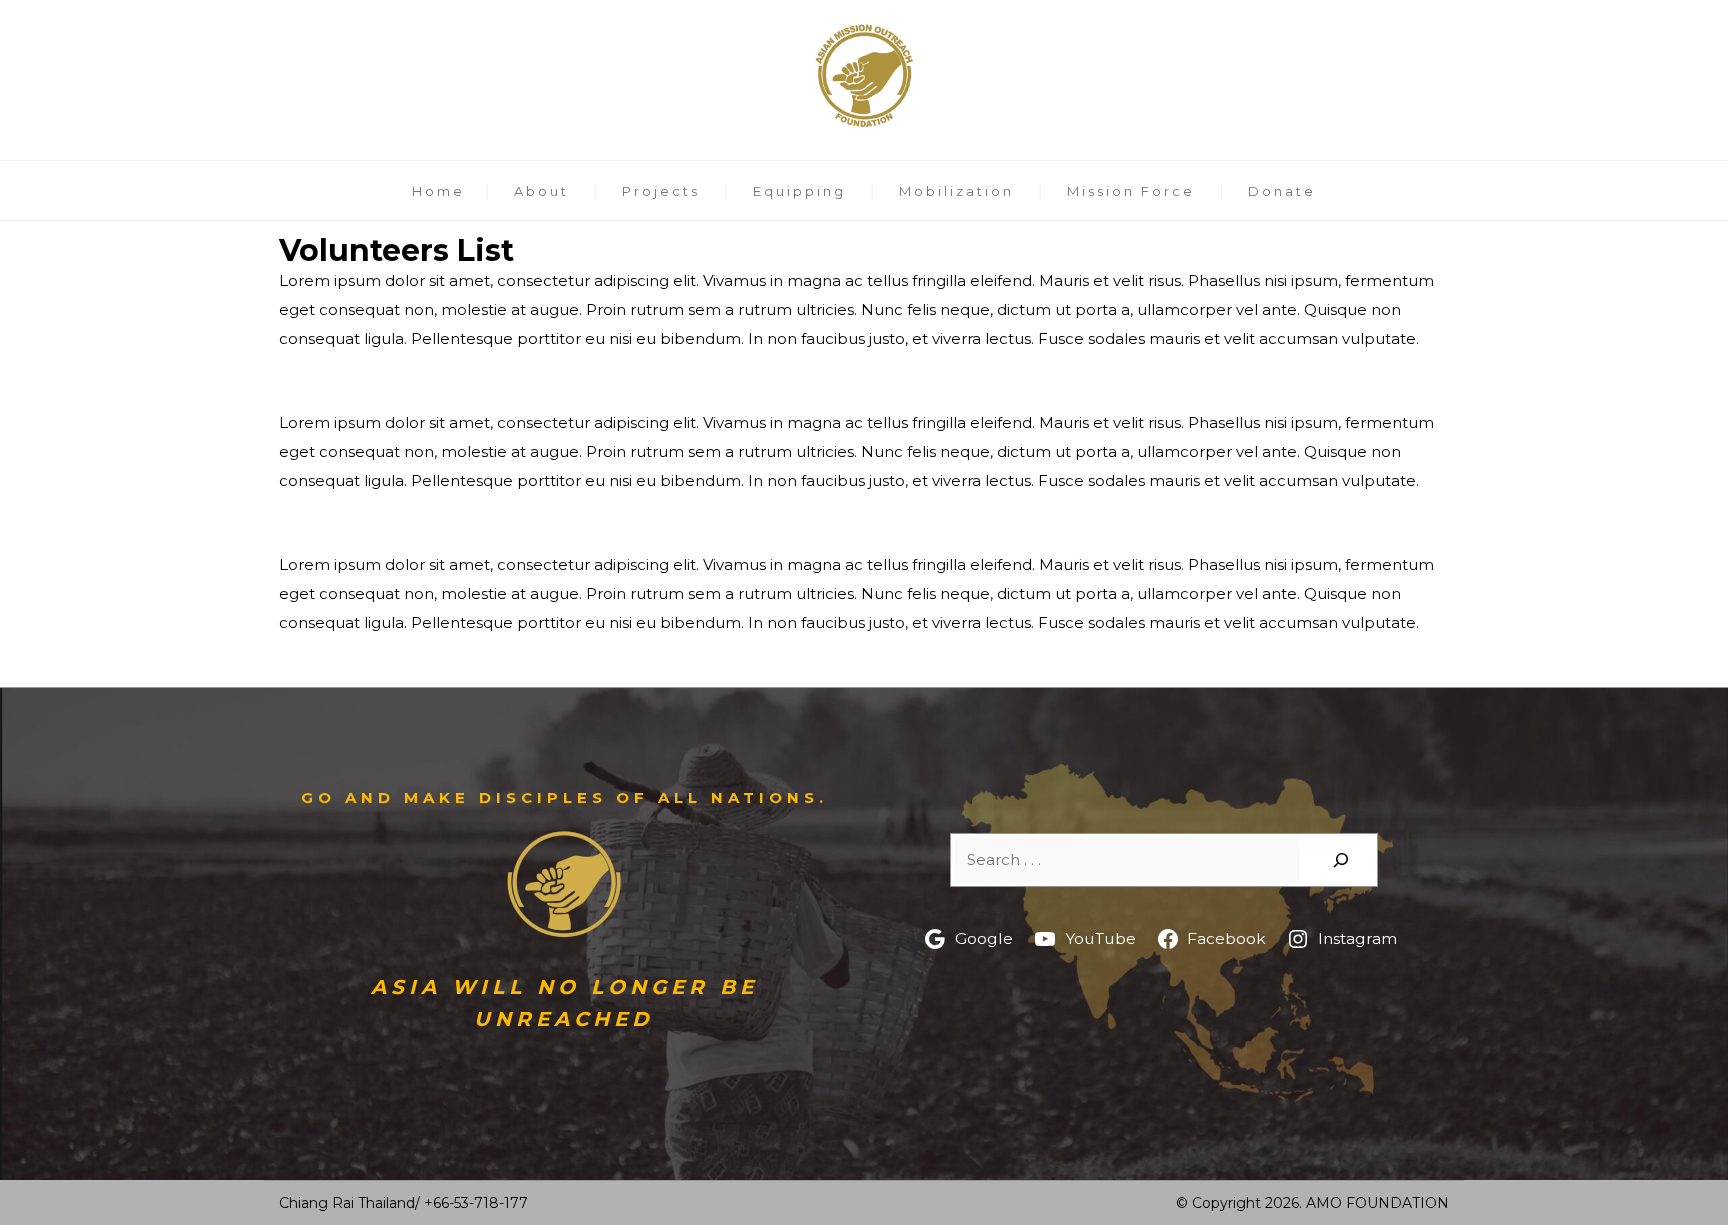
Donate (1282, 191)
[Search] (1341, 860)
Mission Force (1131, 191)
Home (438, 191)
